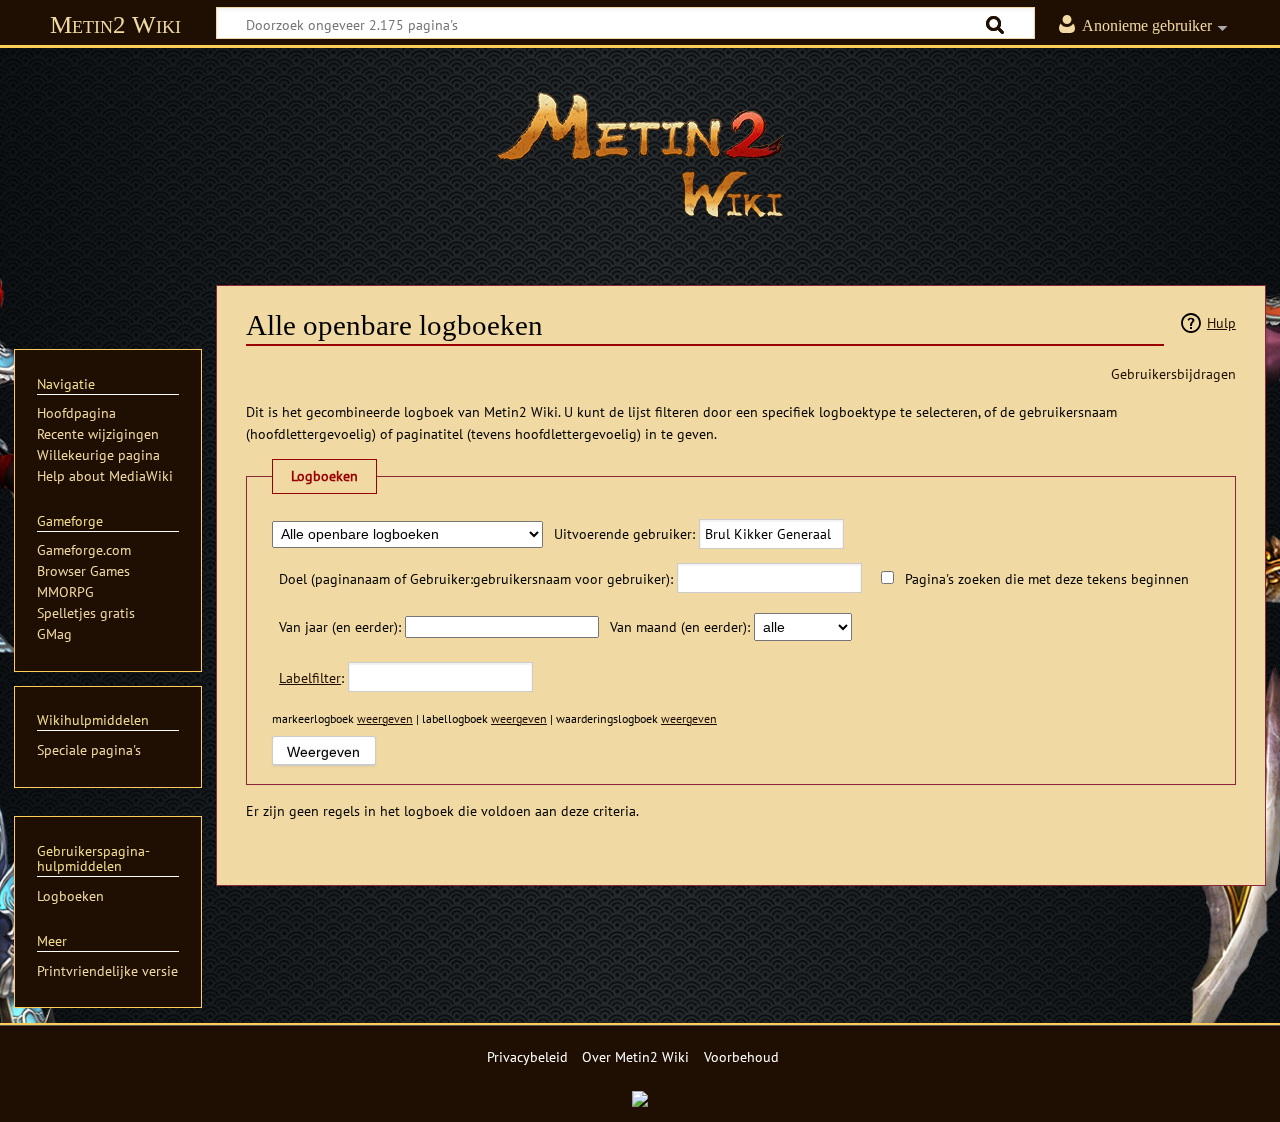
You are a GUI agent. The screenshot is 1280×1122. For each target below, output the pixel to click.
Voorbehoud (741, 1056)
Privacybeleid (527, 1056)
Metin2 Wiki (115, 24)
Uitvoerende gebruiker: (624, 533)
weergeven (385, 718)
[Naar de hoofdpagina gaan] (640, 155)
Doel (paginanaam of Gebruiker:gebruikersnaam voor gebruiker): (476, 578)
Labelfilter (310, 677)
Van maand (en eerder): (680, 626)
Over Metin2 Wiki (635, 1056)
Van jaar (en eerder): (340, 626)
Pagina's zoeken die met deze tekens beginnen (1047, 578)
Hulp (1221, 322)
